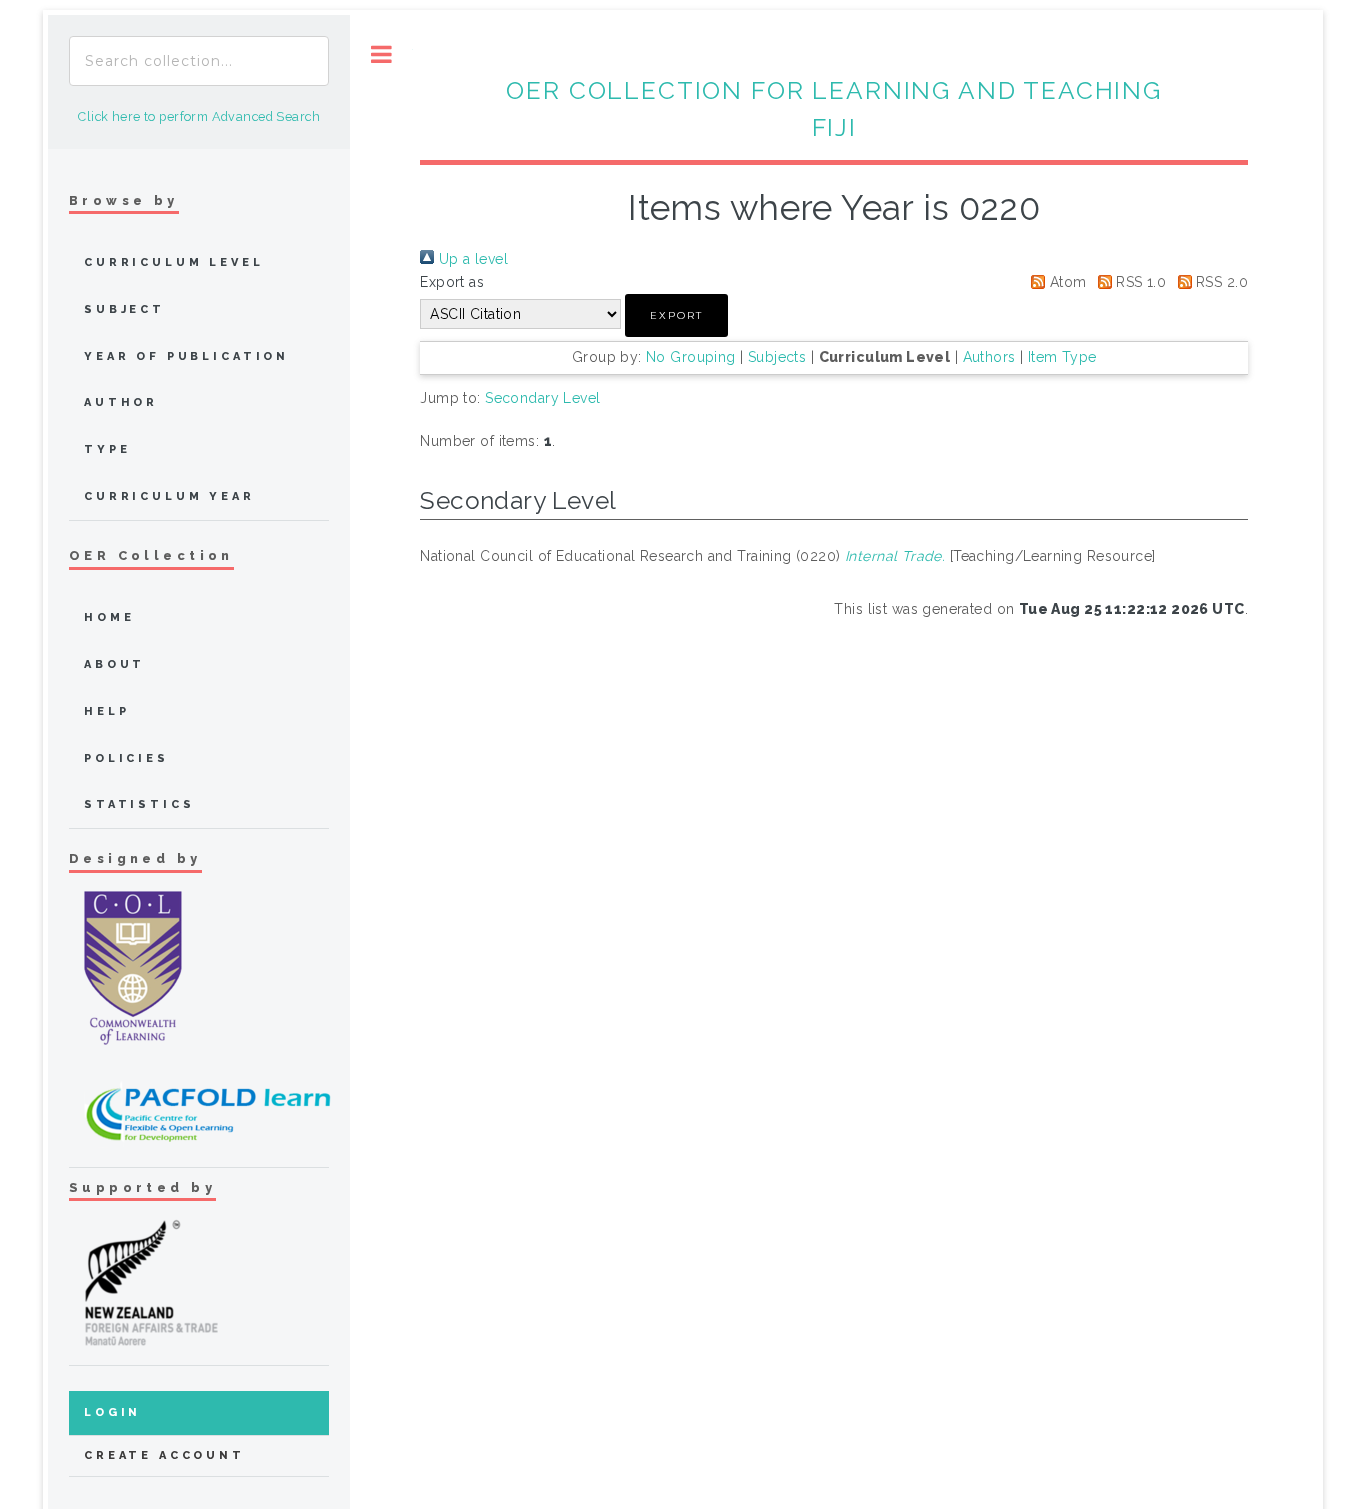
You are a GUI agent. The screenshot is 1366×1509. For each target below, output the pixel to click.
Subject (124, 309)
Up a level (471, 259)
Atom (1065, 282)
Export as (452, 282)
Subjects (777, 357)
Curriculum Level (174, 262)
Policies (126, 758)
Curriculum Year (169, 496)
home (109, 617)
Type (107, 449)
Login (112, 1412)
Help (106, 711)
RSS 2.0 (1220, 282)
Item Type (1062, 357)
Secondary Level (542, 398)
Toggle (381, 54)
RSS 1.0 (1139, 282)
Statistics (139, 804)
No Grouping (691, 357)
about (114, 664)
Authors (989, 357)
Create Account (164, 1455)
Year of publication (186, 356)
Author (121, 402)
